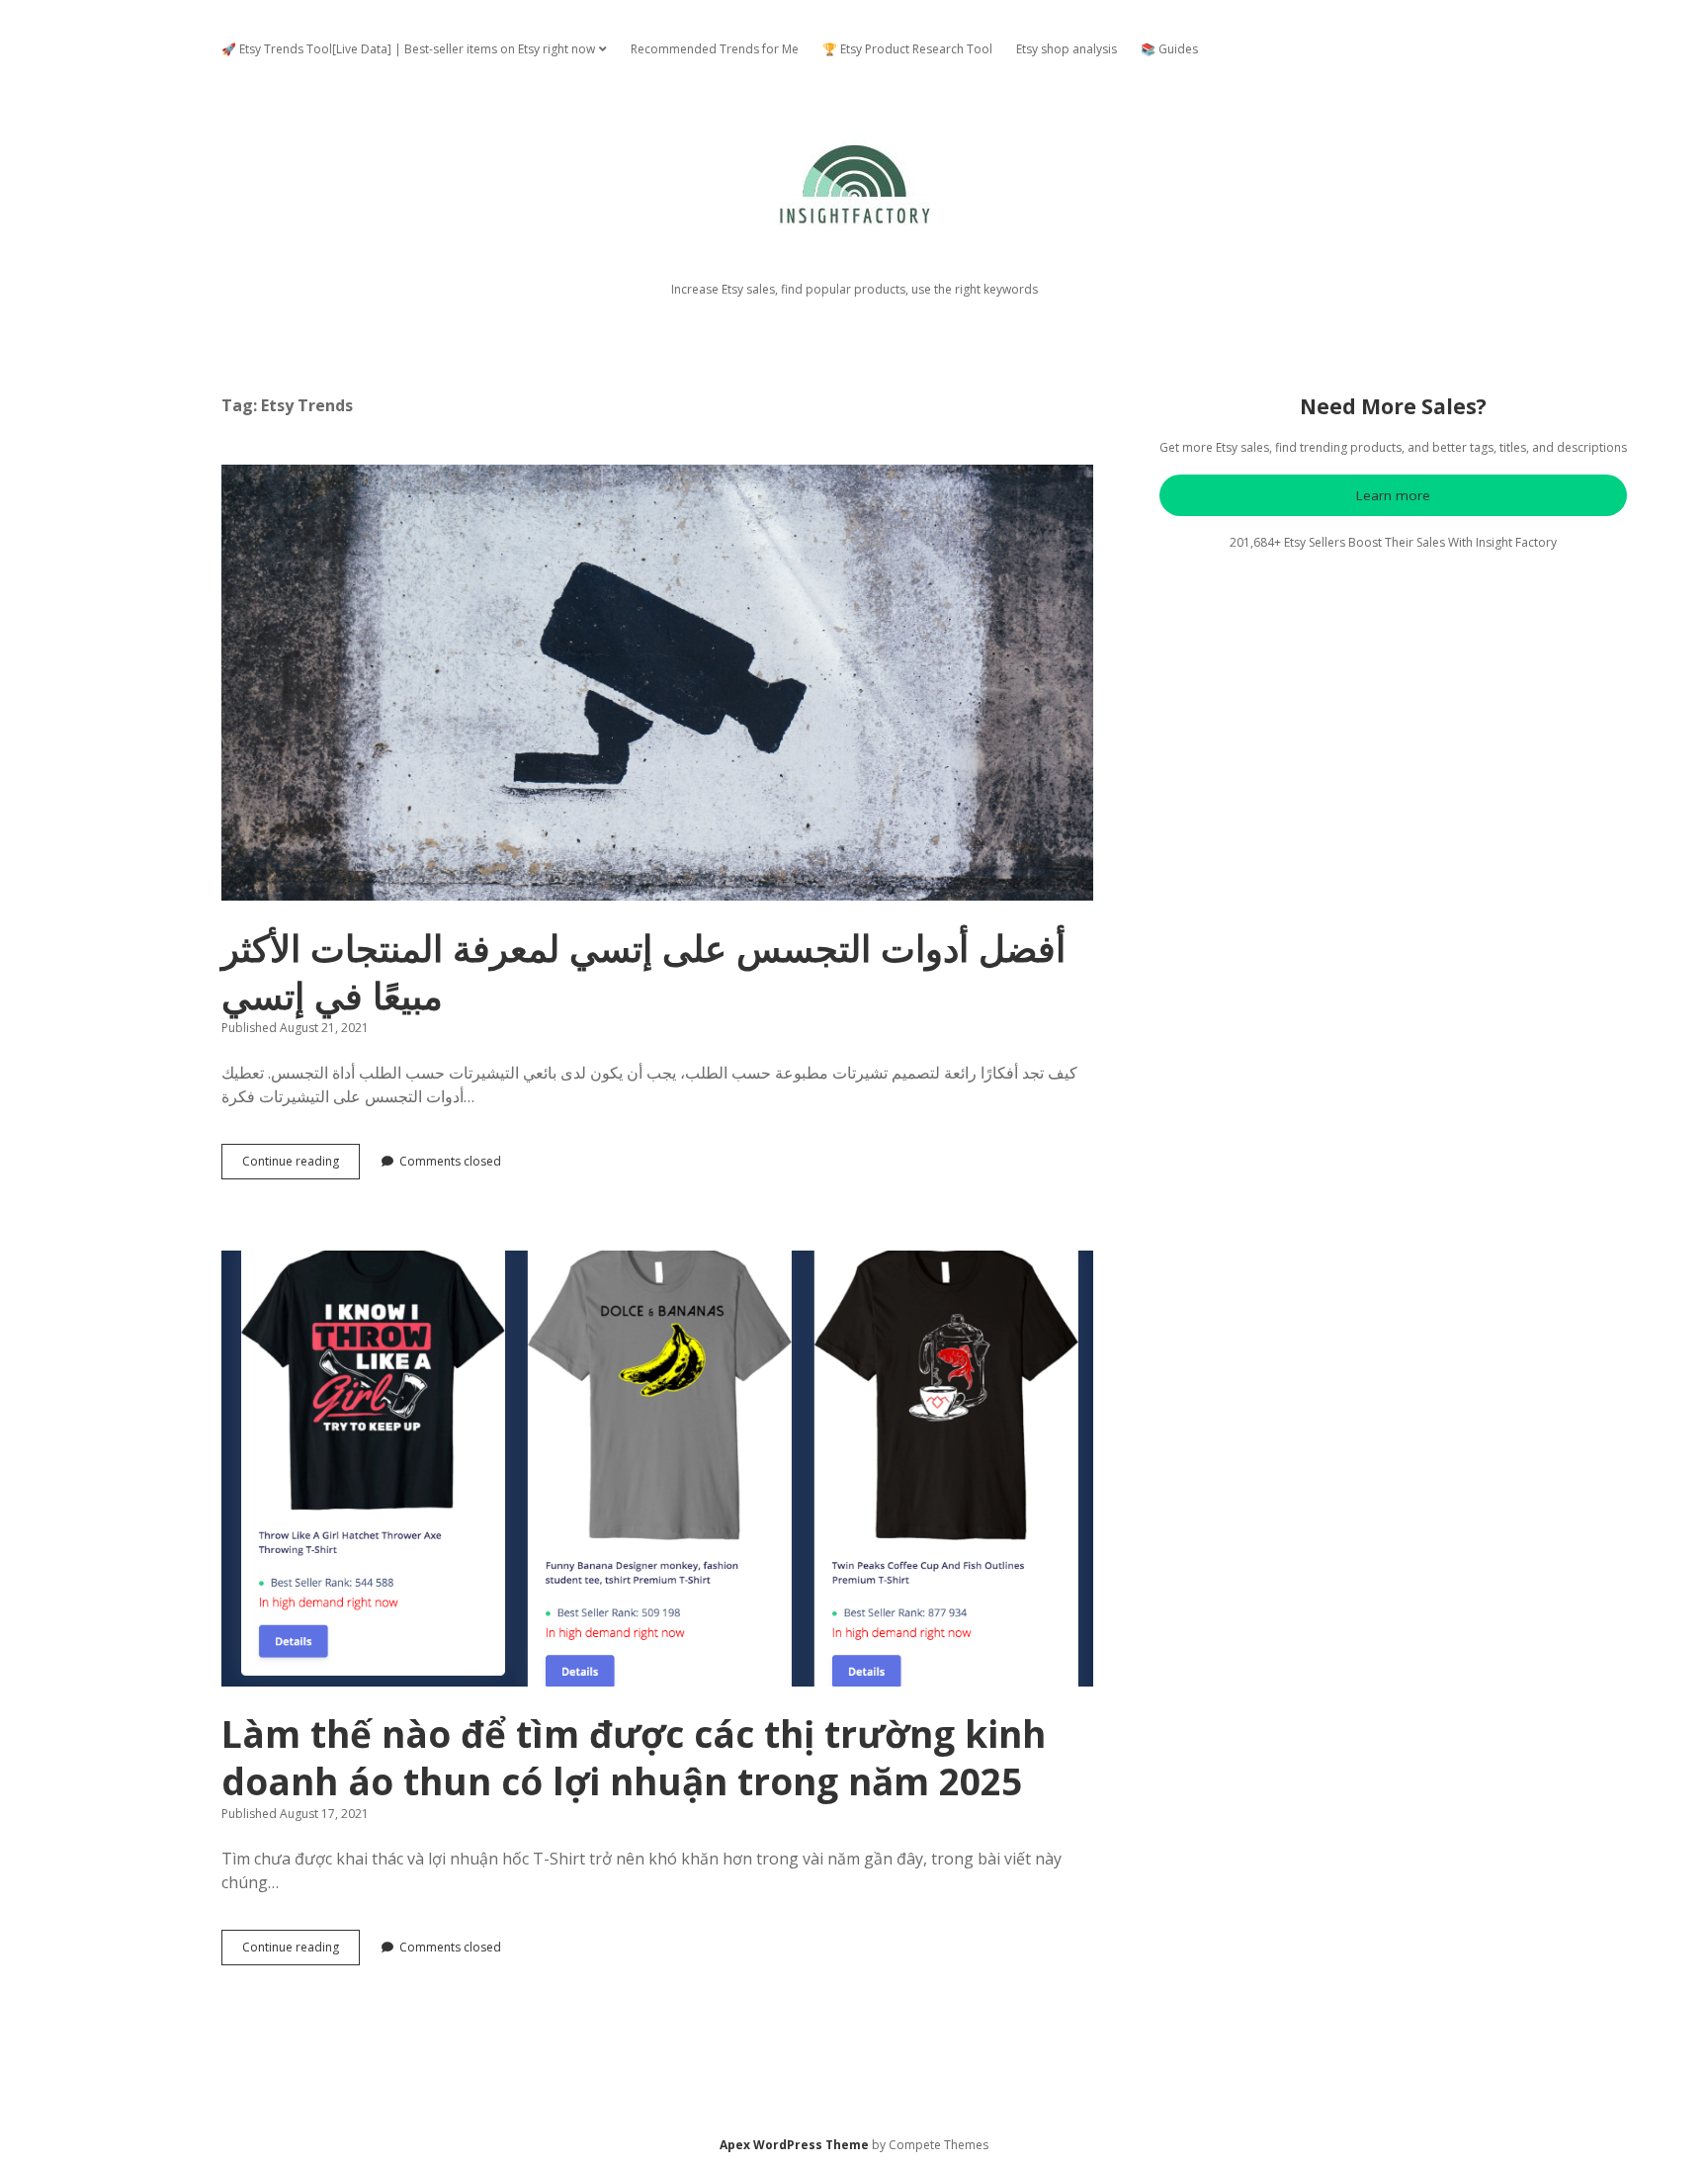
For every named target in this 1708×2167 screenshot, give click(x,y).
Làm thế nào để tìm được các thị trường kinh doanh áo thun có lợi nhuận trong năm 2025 (657, 1469)
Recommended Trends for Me (715, 49)
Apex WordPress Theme (794, 2145)
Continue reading (301, 1166)
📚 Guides (1169, 49)
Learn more (1393, 495)
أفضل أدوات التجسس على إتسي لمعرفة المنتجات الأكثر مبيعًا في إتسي (657, 683)
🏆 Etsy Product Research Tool (907, 49)
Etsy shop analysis (1067, 49)
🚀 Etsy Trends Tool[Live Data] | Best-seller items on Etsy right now (408, 49)
